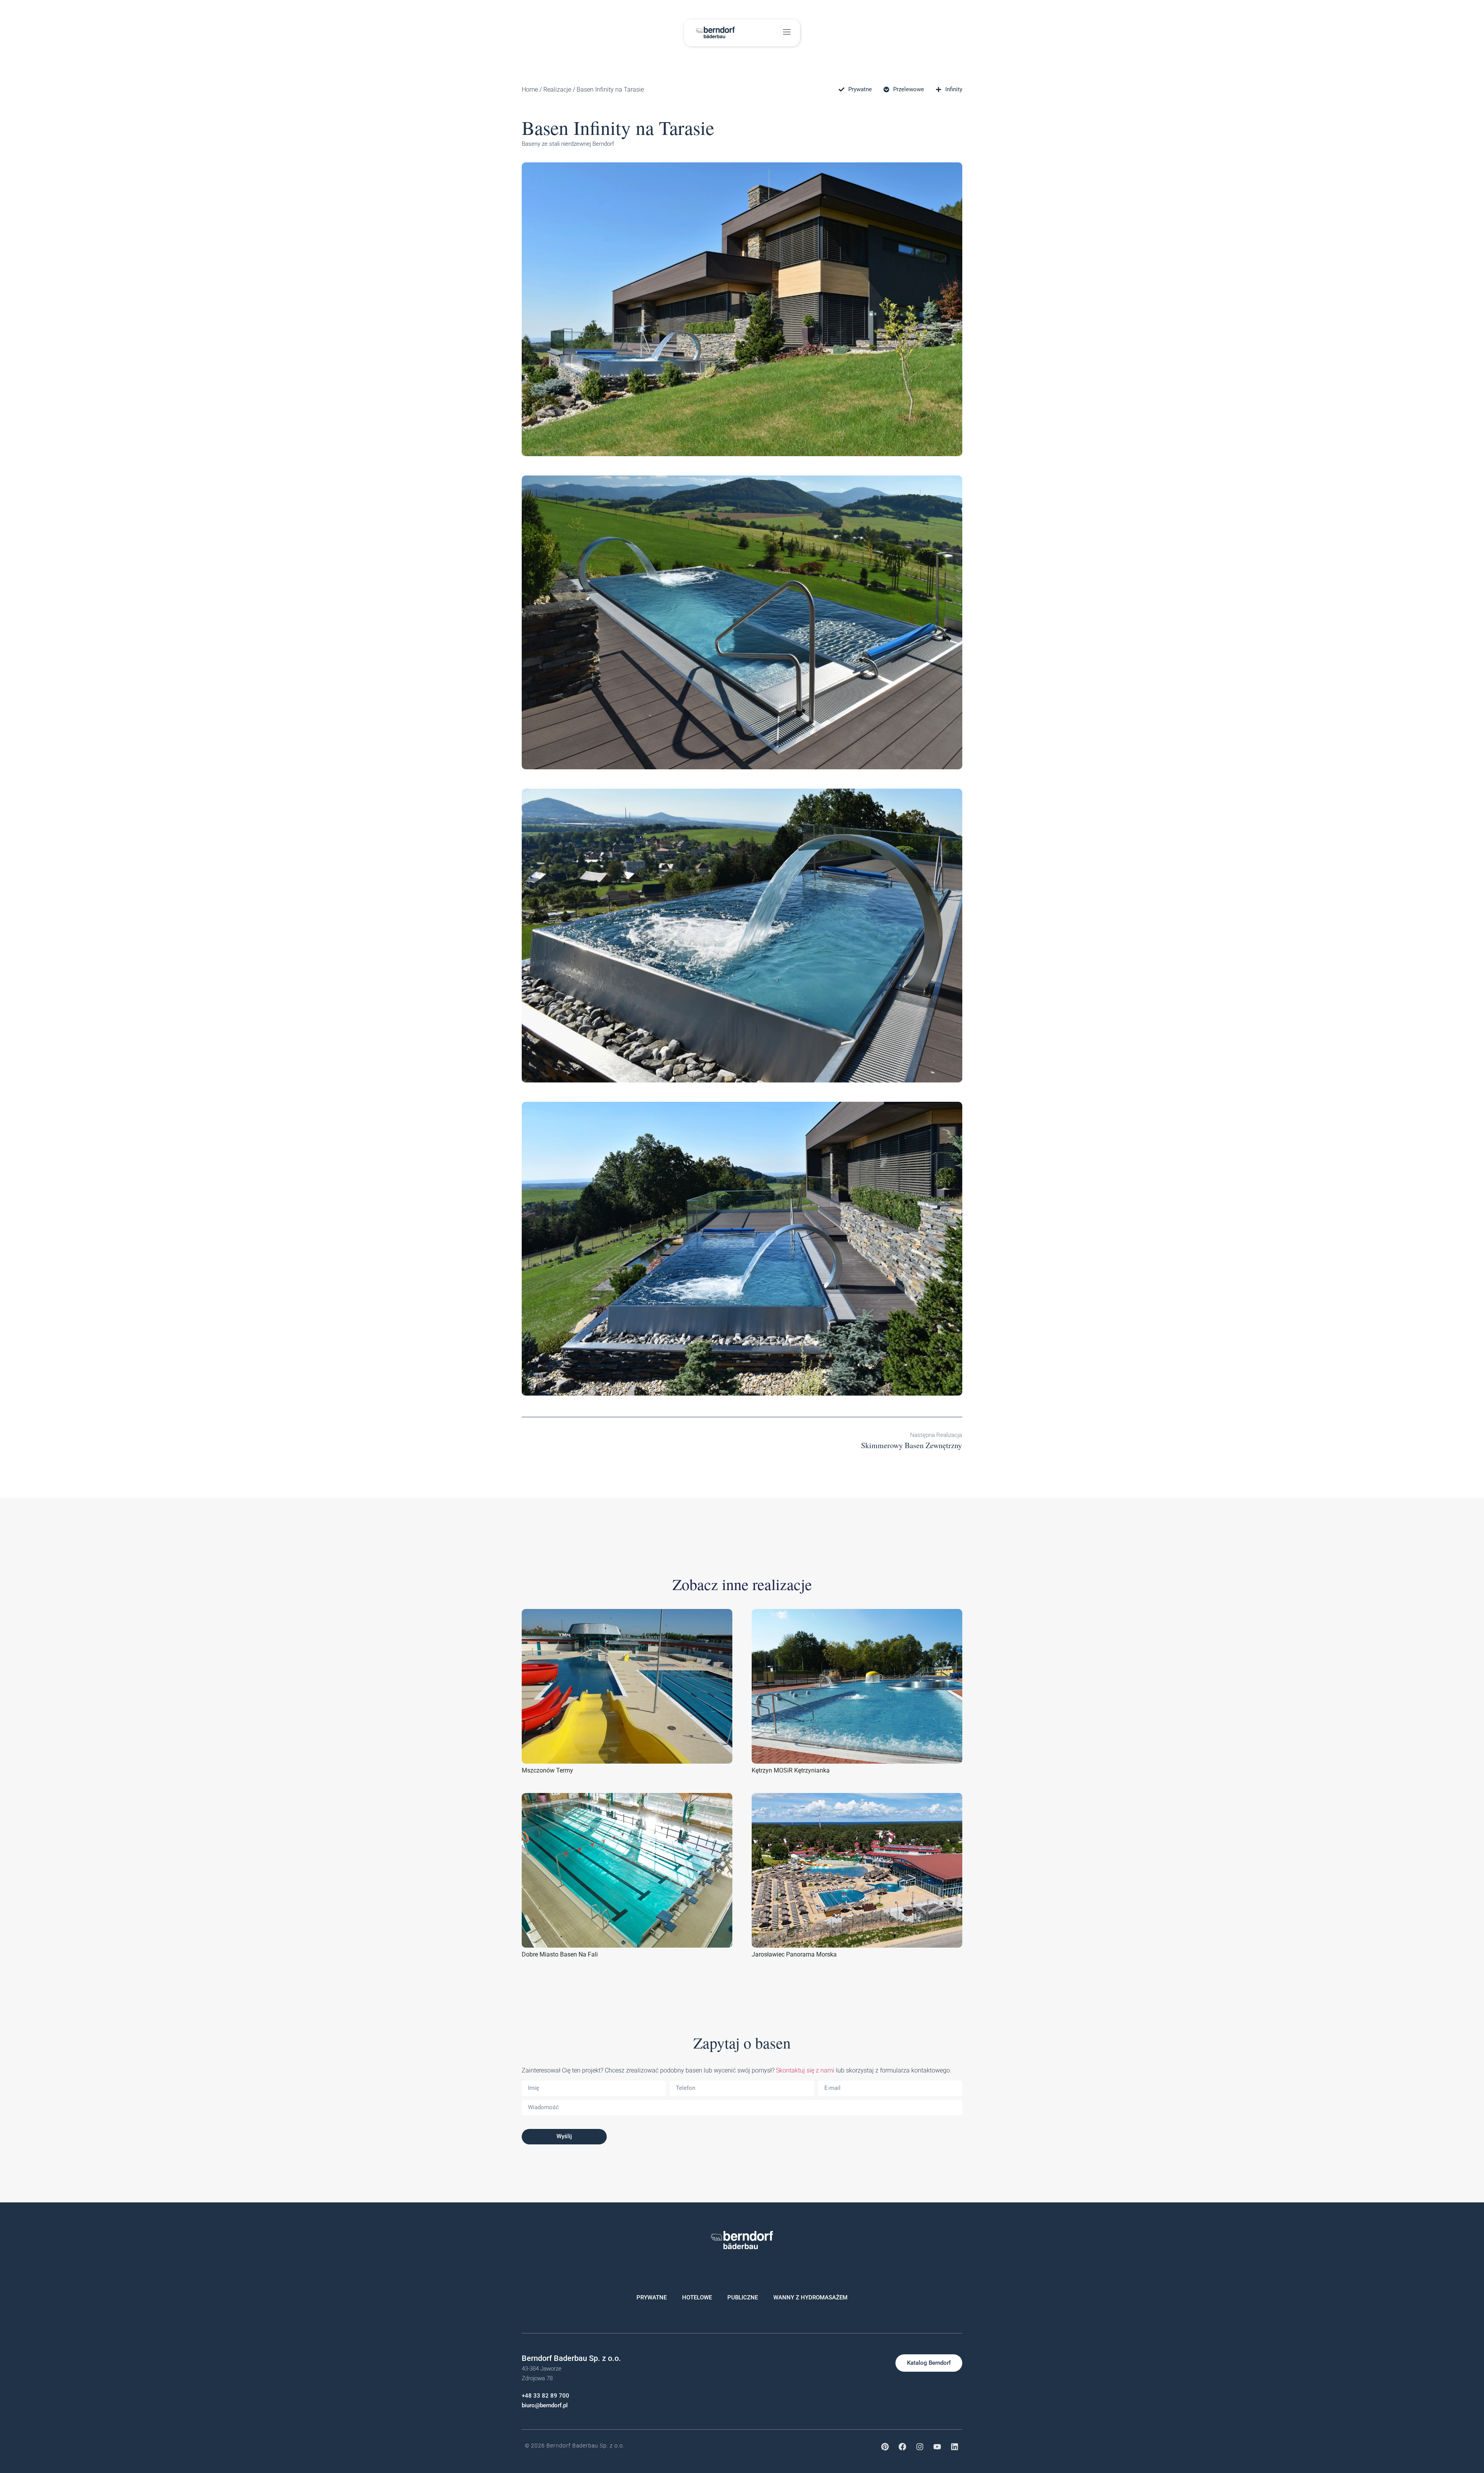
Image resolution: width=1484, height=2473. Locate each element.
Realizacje (557, 89)
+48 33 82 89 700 (545, 2396)
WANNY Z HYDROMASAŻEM (810, 2297)
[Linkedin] (955, 2447)
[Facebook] (902, 2447)
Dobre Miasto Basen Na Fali (560, 1954)
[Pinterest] (885, 2447)
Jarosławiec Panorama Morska (794, 1954)
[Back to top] (1410, 2432)
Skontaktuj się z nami (804, 2070)
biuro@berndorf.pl (545, 2405)
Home (530, 89)
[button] (787, 33)
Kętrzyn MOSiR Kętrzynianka (791, 1770)
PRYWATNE (652, 2297)
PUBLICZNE (743, 2297)
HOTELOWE (697, 2297)
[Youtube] (937, 2447)
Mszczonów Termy (547, 1770)
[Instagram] (920, 2447)
